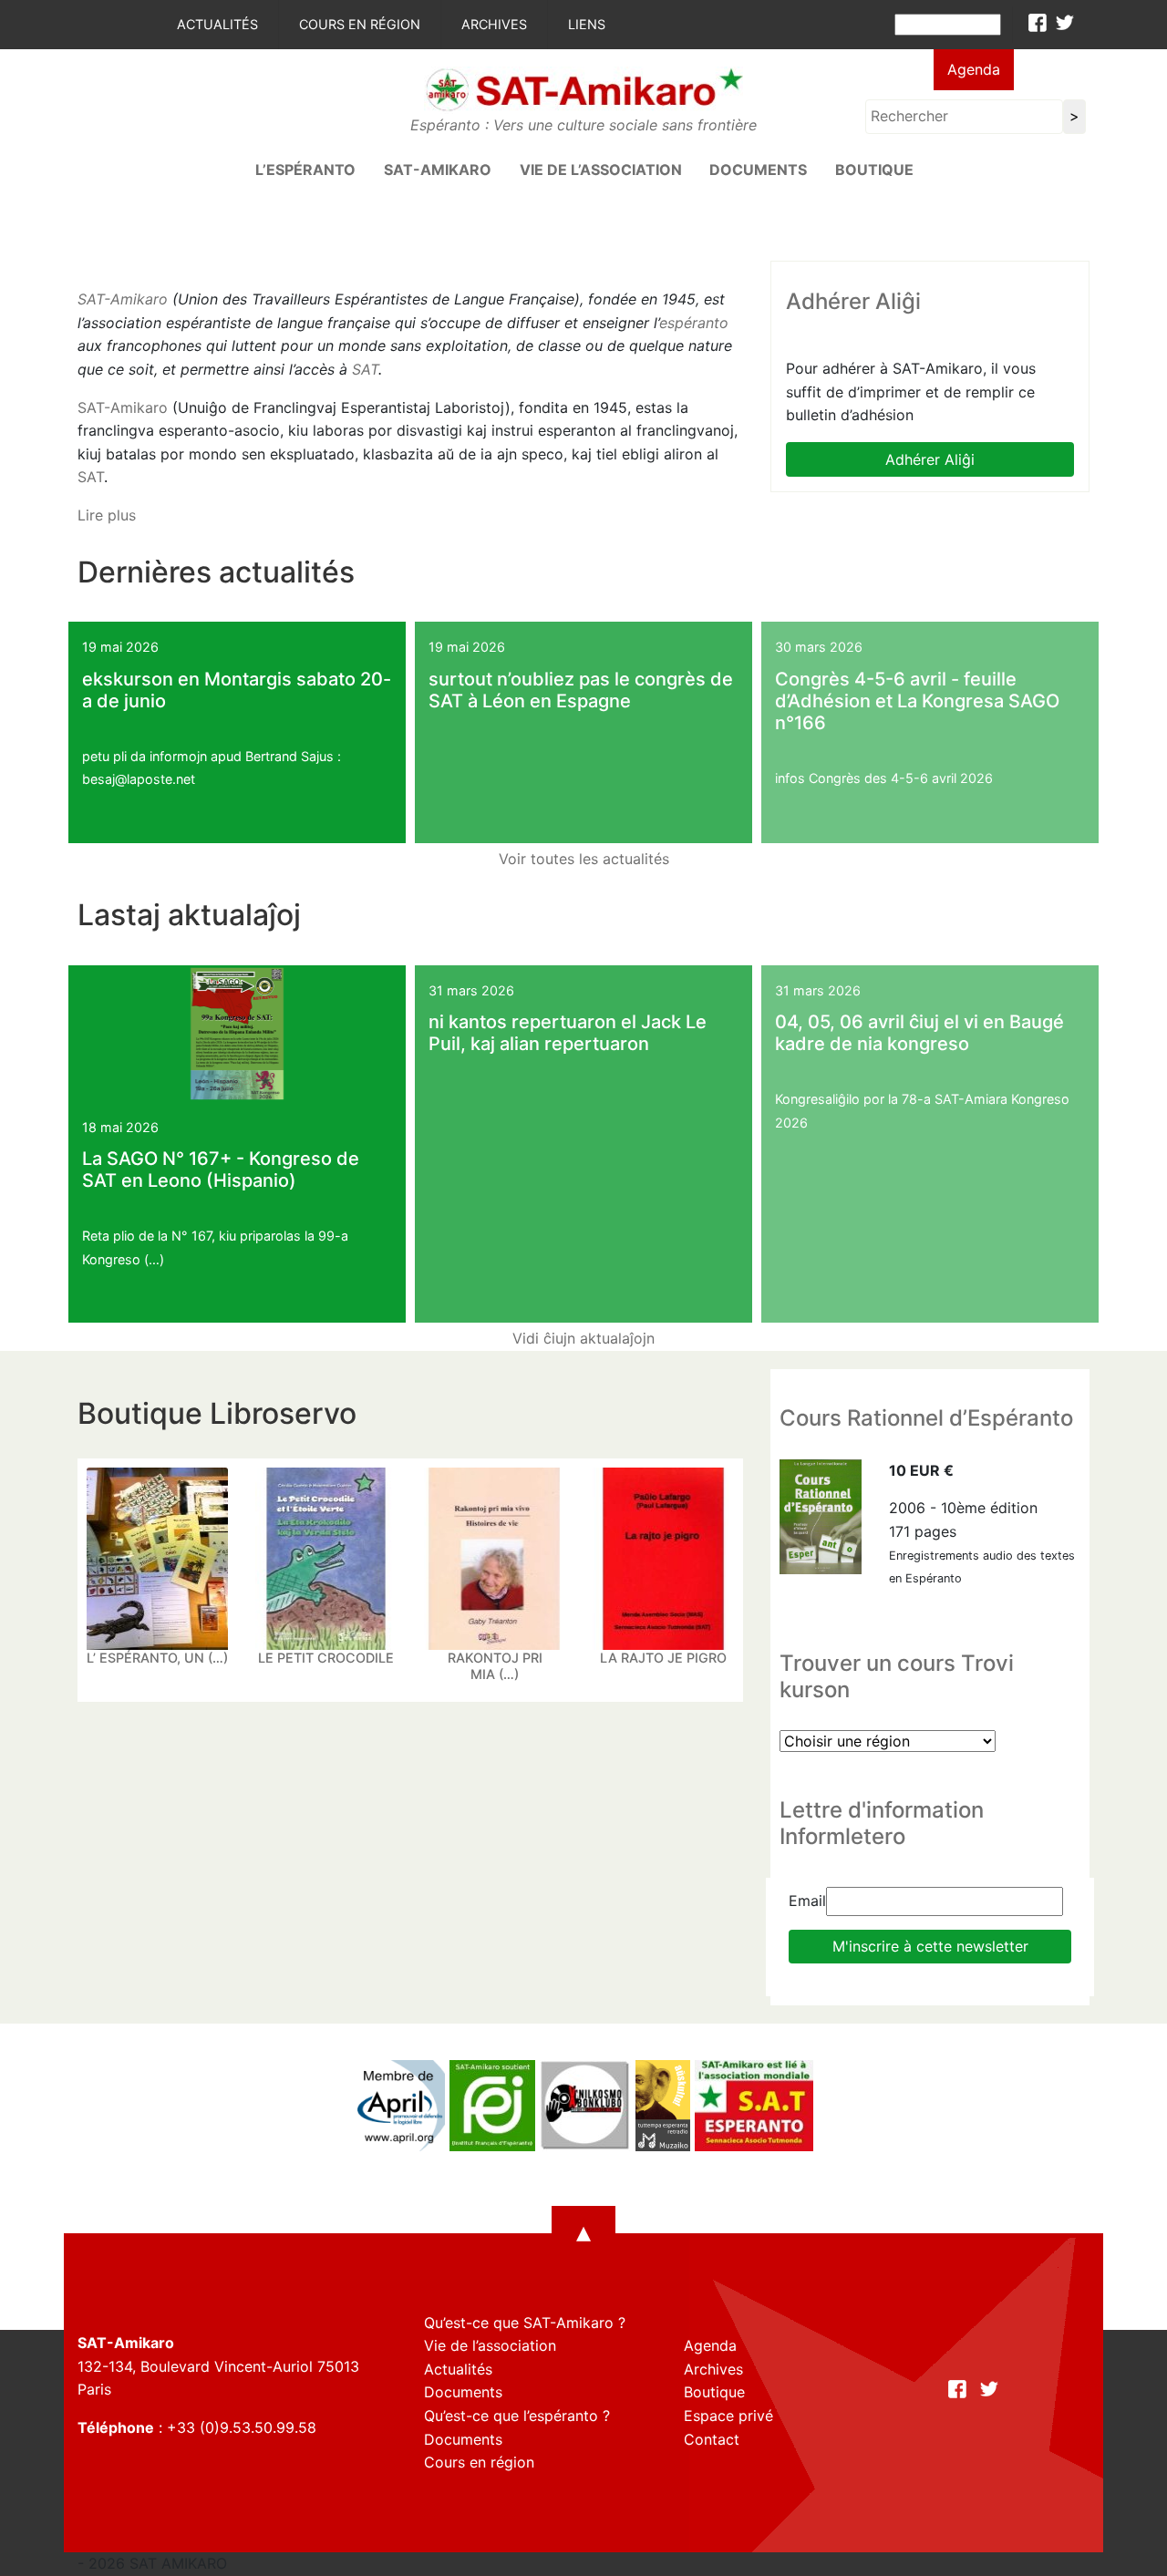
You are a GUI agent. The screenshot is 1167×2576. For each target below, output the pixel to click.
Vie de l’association (601, 170)
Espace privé (728, 2416)
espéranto (694, 323)
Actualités (217, 24)
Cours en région (360, 24)
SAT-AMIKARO (438, 170)
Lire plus (107, 515)
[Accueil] (583, 88)
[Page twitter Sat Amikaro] (1065, 23)
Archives (494, 24)
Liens (587, 24)
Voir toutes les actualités (584, 859)
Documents (758, 170)
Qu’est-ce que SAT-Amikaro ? (525, 2323)
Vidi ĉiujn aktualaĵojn (583, 1338)
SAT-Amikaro (123, 299)
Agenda (974, 69)
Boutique (874, 170)
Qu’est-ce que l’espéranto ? (517, 2416)
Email (807, 1901)
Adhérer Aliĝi (930, 459)
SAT (365, 369)
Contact (712, 2439)
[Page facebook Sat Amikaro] (1038, 23)
